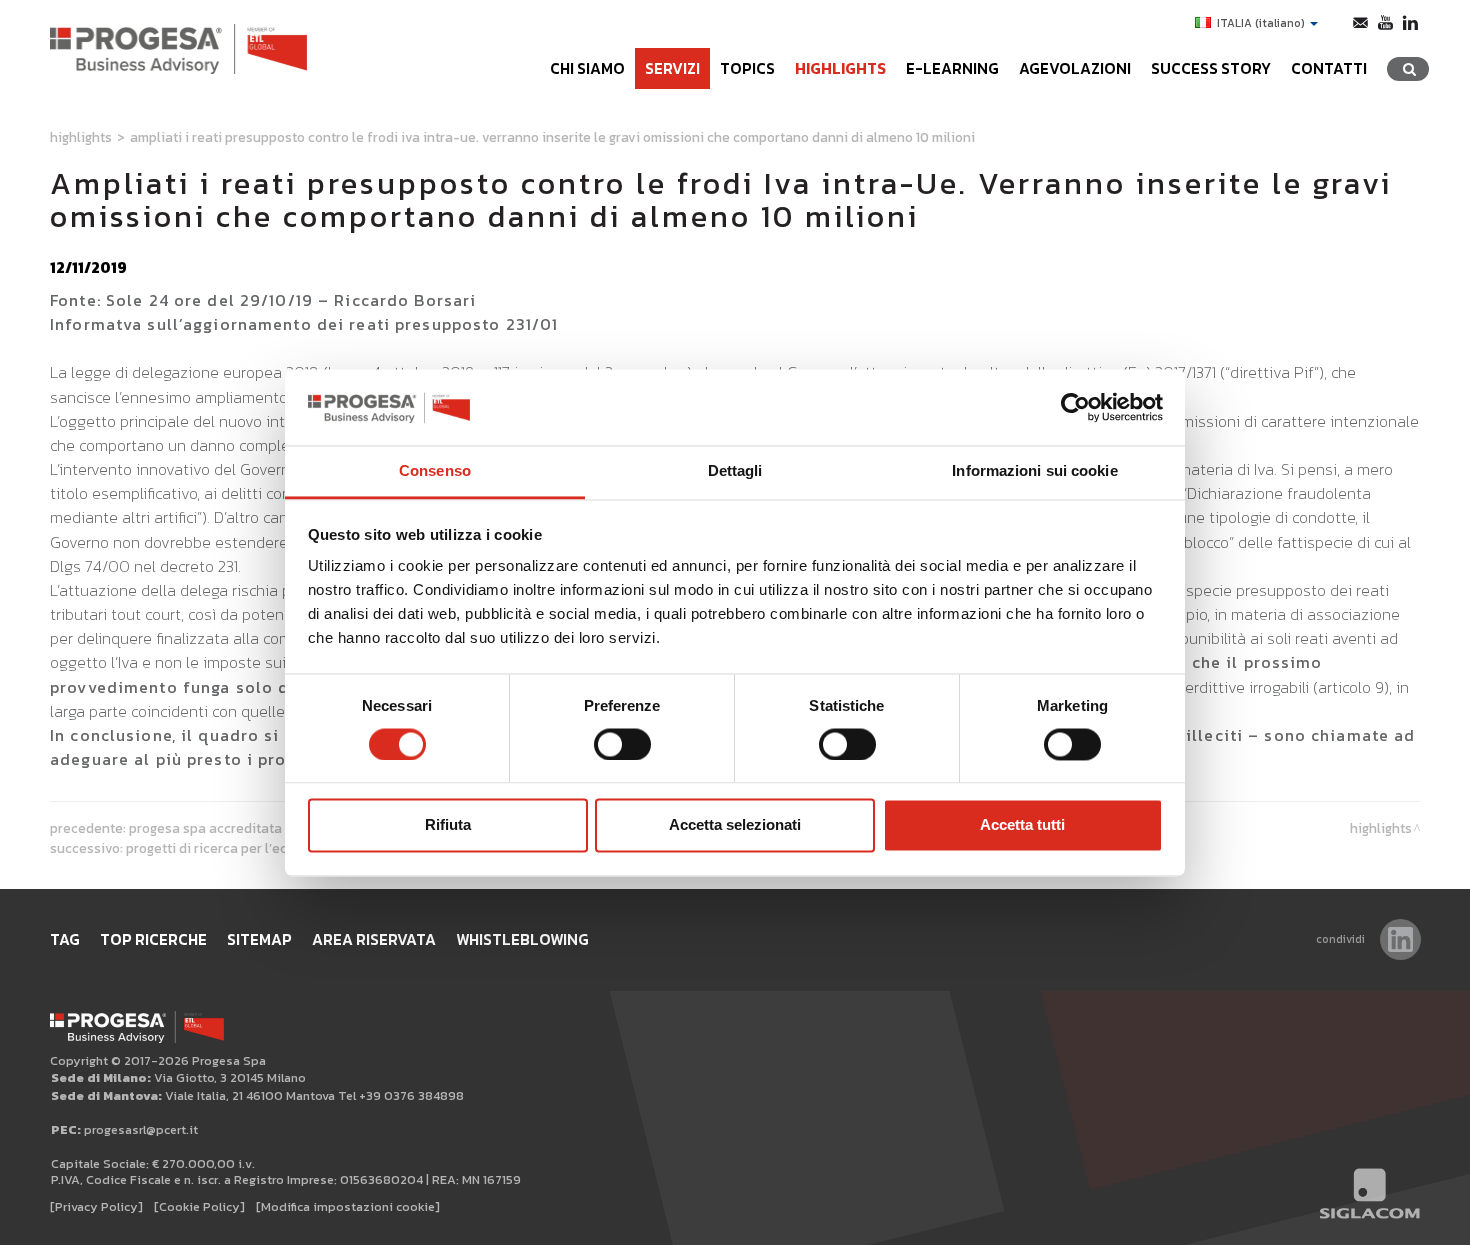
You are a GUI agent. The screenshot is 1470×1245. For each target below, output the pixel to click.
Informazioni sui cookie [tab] (1034, 471)
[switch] (622, 744)
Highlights (840, 68)
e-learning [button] (952, 68)
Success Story (1211, 68)
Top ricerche (153, 939)
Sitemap (259, 939)
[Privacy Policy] (96, 1206)
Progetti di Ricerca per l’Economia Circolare (259, 848)
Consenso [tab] (435, 471)
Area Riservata (374, 939)
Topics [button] (747, 68)
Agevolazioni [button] (1075, 68)
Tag (65, 939)
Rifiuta (448, 825)
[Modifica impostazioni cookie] (348, 1206)
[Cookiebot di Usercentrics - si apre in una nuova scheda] (1075, 407)
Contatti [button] (1329, 68)
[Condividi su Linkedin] (1400, 939)
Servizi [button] (672, 68)
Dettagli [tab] (735, 471)
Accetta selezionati (735, 825)
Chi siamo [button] (587, 68)
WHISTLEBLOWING (522, 939)
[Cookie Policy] (199, 1206)
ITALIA (1261, 23)
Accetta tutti (1022, 825)
